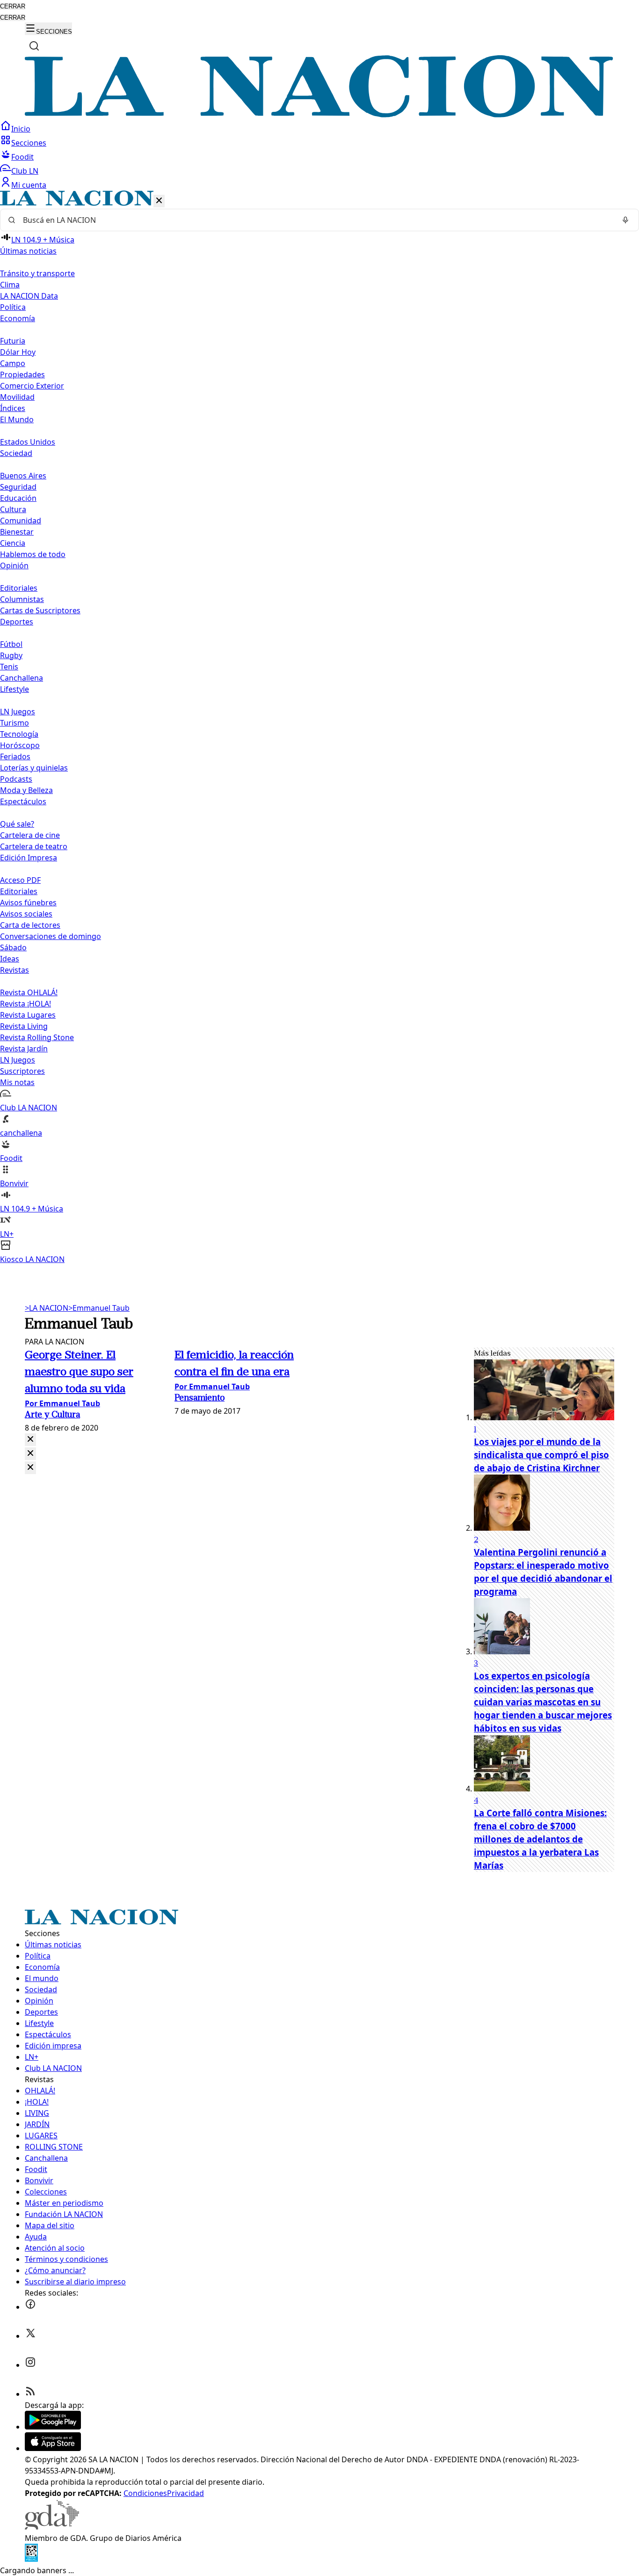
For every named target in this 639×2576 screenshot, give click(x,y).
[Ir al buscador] (34, 46)
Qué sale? (17, 824)
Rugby (11, 655)
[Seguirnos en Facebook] (30, 2307)
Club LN (25, 171)
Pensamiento (200, 1398)
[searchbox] (316, 220)
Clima (10, 285)
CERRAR (13, 6)
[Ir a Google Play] (53, 2427)
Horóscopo (20, 745)
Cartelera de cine (30, 835)
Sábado (13, 947)
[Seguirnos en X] (30, 2336)
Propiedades (22, 374)
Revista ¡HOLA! (25, 1004)
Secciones (29, 143)
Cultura (13, 509)
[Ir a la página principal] (319, 115)
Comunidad (21, 521)
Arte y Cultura (52, 1415)
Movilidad (17, 397)
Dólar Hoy (18, 352)
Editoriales (19, 588)
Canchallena (22, 678)
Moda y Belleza (26, 790)
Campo (13, 363)
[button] (319, 728)
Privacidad (185, 2493)
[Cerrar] (159, 201)
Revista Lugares (28, 1015)
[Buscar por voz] (625, 220)
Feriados (15, 756)
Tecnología (19, 734)
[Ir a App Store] (53, 2448)
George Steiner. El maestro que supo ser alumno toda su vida (79, 1372)
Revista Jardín (24, 1049)
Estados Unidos (28, 442)
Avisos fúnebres (28, 903)
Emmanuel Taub (99, 1308)
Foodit (22, 157)
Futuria (13, 341)
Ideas (10, 959)
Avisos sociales (26, 914)
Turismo (15, 723)
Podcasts (16, 779)
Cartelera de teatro (34, 846)
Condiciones (145, 2493)
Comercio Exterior (32, 386)
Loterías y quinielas (34, 768)
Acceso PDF (20, 880)
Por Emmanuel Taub (62, 1403)
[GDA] (52, 2527)
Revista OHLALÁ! (29, 992)
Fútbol (11, 644)
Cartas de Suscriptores (40, 610)
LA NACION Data (29, 296)
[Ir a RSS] (30, 2394)
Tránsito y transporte (37, 273)
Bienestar (17, 532)
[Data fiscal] (31, 2559)
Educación (18, 498)
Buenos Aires (23, 476)
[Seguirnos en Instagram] (30, 2365)
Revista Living (24, 1026)
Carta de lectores (30, 925)
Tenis (9, 667)
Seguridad (18, 487)
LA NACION (47, 1308)
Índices (13, 408)
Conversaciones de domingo (51, 936)
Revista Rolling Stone (37, 1037)
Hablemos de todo (33, 554)
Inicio (21, 129)
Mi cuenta (29, 185)
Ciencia (13, 543)
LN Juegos (18, 712)
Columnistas (22, 599)
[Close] (30, 1440)
